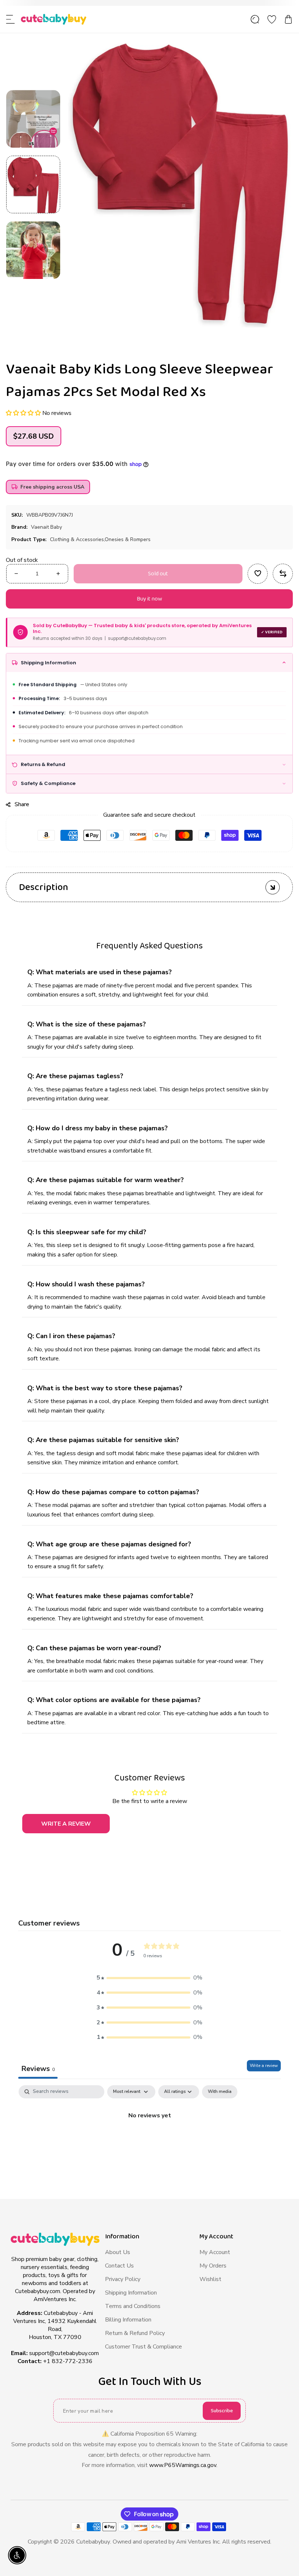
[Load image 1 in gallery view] (33, 184)
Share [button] (22, 804)
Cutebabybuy (93, 2542)
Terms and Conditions (133, 2306)
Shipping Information (131, 2293)
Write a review (264, 2066)
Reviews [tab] (38, 2069)
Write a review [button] (66, 1824)
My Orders (213, 2266)
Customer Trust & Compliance (143, 2347)
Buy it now (149, 599)
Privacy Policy (123, 2279)
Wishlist (210, 2279)
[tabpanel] (149, 2140)
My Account (215, 2252)
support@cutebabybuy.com (64, 2353)
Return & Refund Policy (135, 2333)
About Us (118, 2252)
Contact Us (119, 2266)
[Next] (33, 292)
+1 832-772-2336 (68, 2361)
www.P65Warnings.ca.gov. (183, 2465)
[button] (11, 19)
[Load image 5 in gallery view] (33, 119)
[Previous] (33, 80)
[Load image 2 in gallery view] (33, 250)
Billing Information (128, 2320)
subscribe (222, 2411)
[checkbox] (220, 2092)
